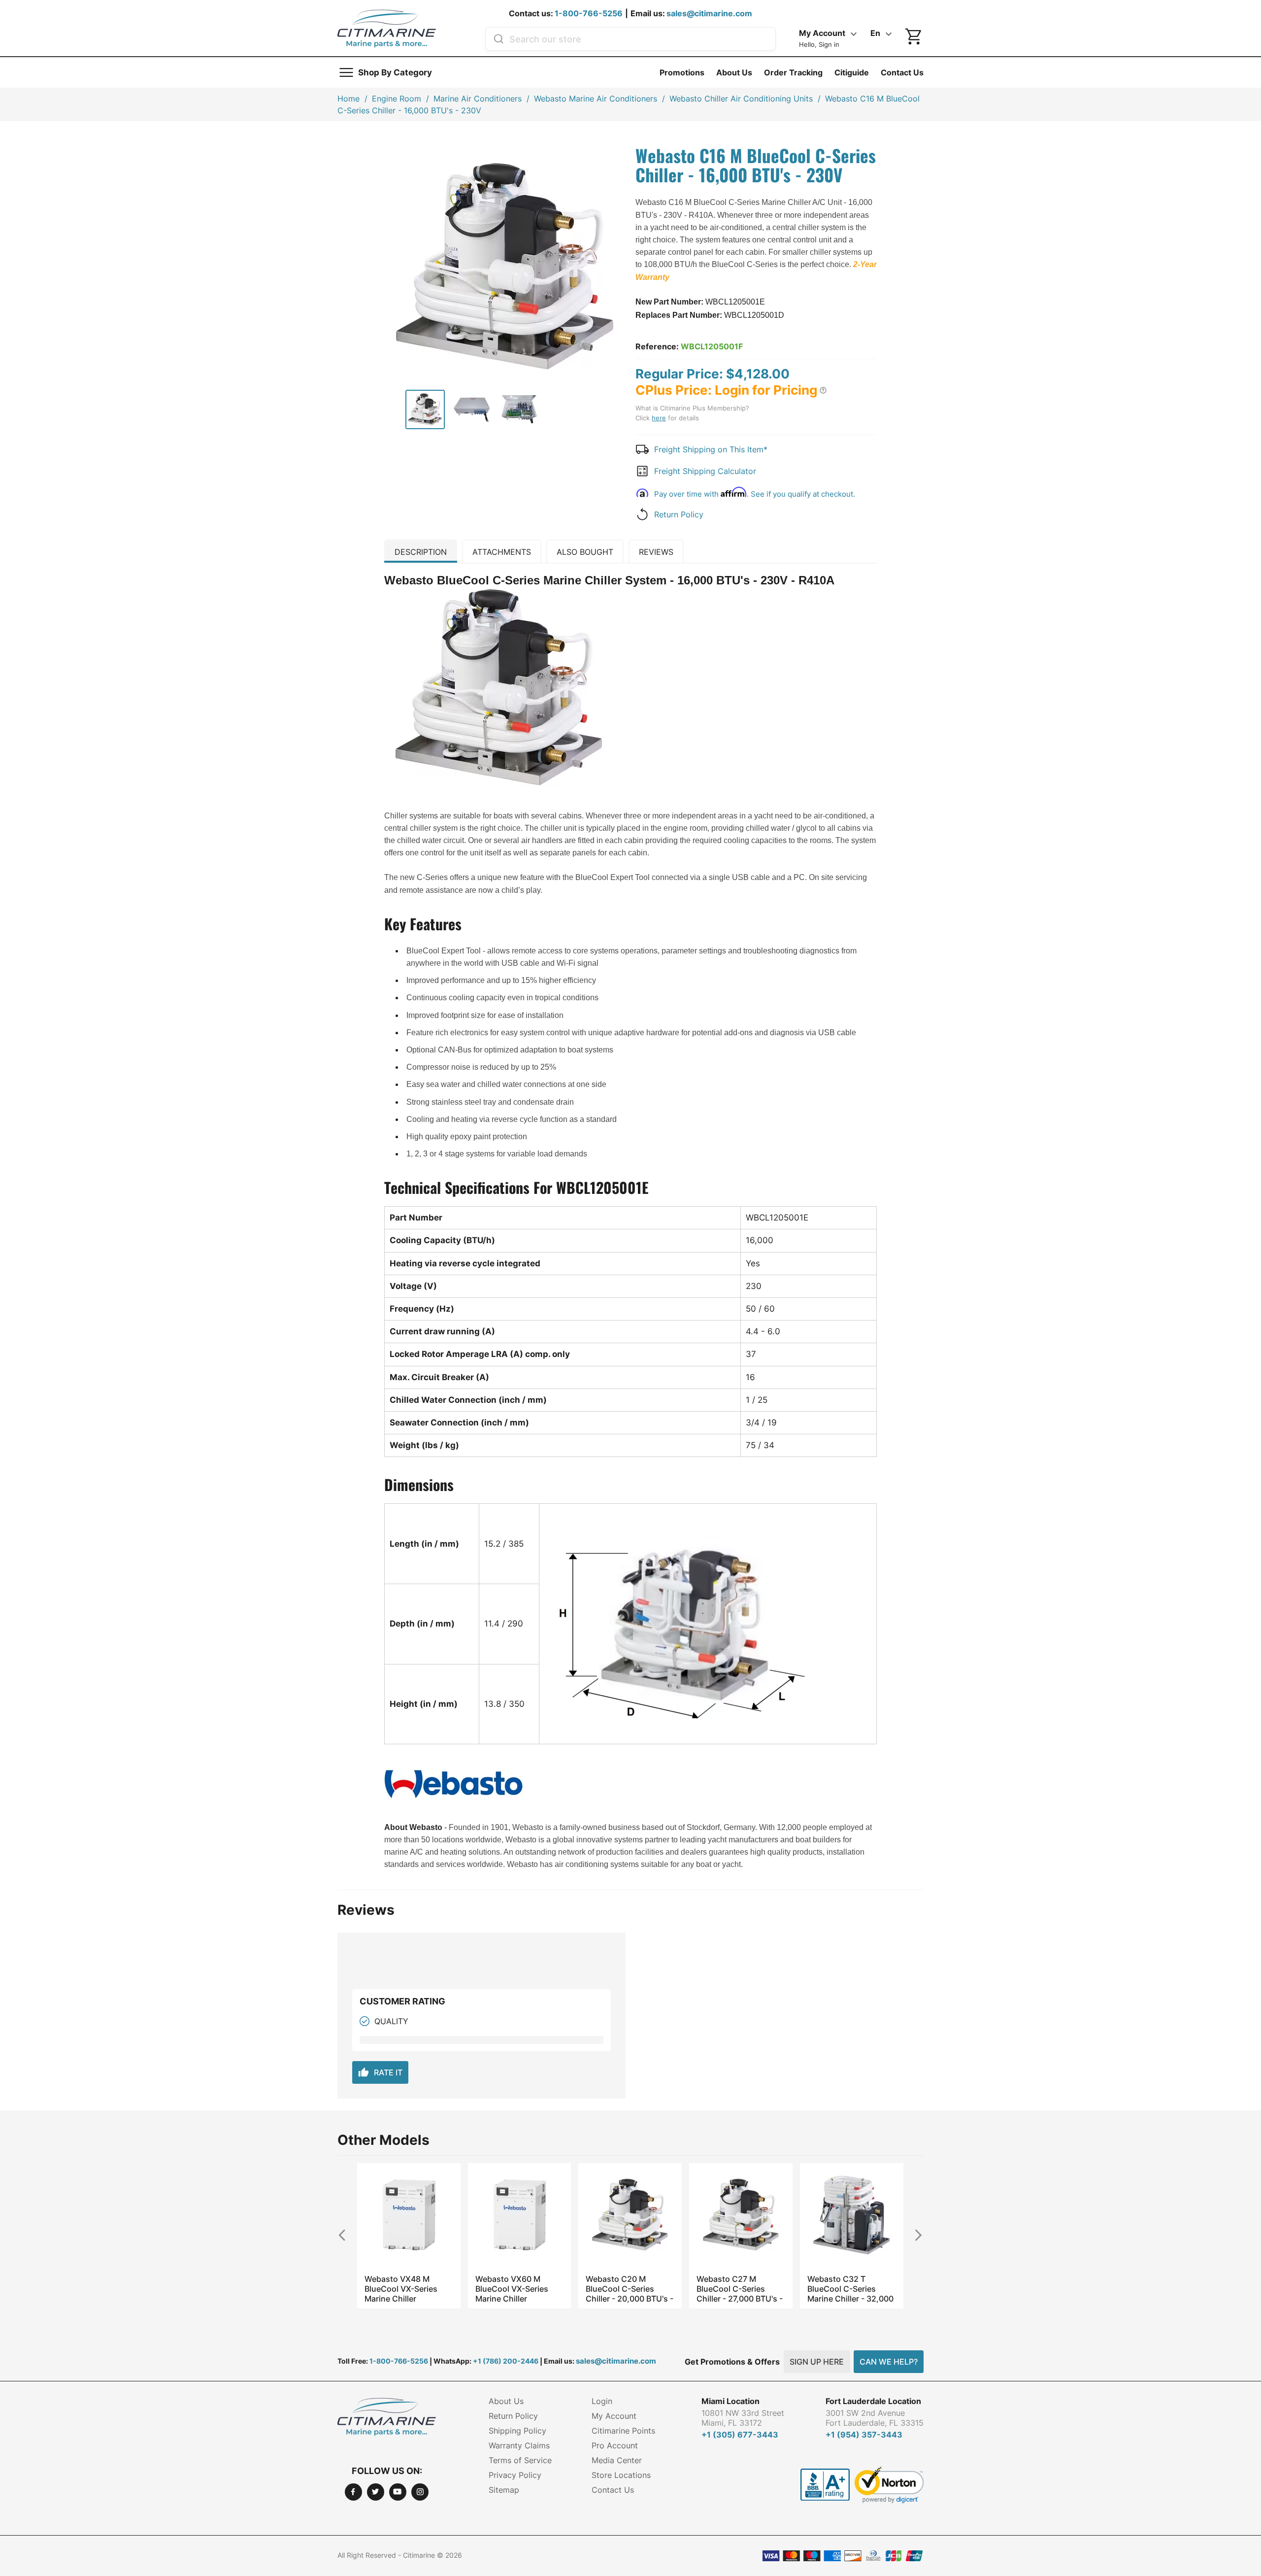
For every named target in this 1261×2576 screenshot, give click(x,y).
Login (602, 2401)
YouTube (398, 2492)
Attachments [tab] (502, 552)
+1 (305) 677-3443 (740, 2435)
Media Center (617, 2460)
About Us (734, 72)
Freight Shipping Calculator (705, 471)
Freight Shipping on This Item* (711, 449)
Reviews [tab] (656, 552)
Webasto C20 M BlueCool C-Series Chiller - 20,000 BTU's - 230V (630, 2289)
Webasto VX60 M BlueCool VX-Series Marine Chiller (512, 2289)
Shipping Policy (517, 2431)
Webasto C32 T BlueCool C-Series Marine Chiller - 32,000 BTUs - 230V (850, 2289)
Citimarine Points (623, 2431)
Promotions (682, 72)
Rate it (380, 2072)
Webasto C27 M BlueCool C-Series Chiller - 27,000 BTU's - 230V (740, 2289)
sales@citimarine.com (709, 13)
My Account (614, 2416)
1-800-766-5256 (589, 13)
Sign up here (817, 2362)
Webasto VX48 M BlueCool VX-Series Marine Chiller (401, 2289)
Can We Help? (889, 2362)
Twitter (376, 2492)
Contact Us (902, 72)
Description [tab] (421, 552)
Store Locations (621, 2475)
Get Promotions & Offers (732, 2362)
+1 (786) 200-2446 (506, 2361)
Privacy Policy (515, 2475)
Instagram (420, 2492)
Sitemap (504, 2490)
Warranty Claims (519, 2445)
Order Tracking (793, 72)
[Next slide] (915, 2235)
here (659, 418)
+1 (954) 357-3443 (864, 2435)
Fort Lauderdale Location (873, 2401)
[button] (823, 390)
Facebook (353, 2492)
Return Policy (679, 514)
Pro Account (615, 2445)
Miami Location (730, 2401)
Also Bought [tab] (585, 552)
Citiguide (852, 72)
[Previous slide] (346, 2235)
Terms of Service (520, 2460)
